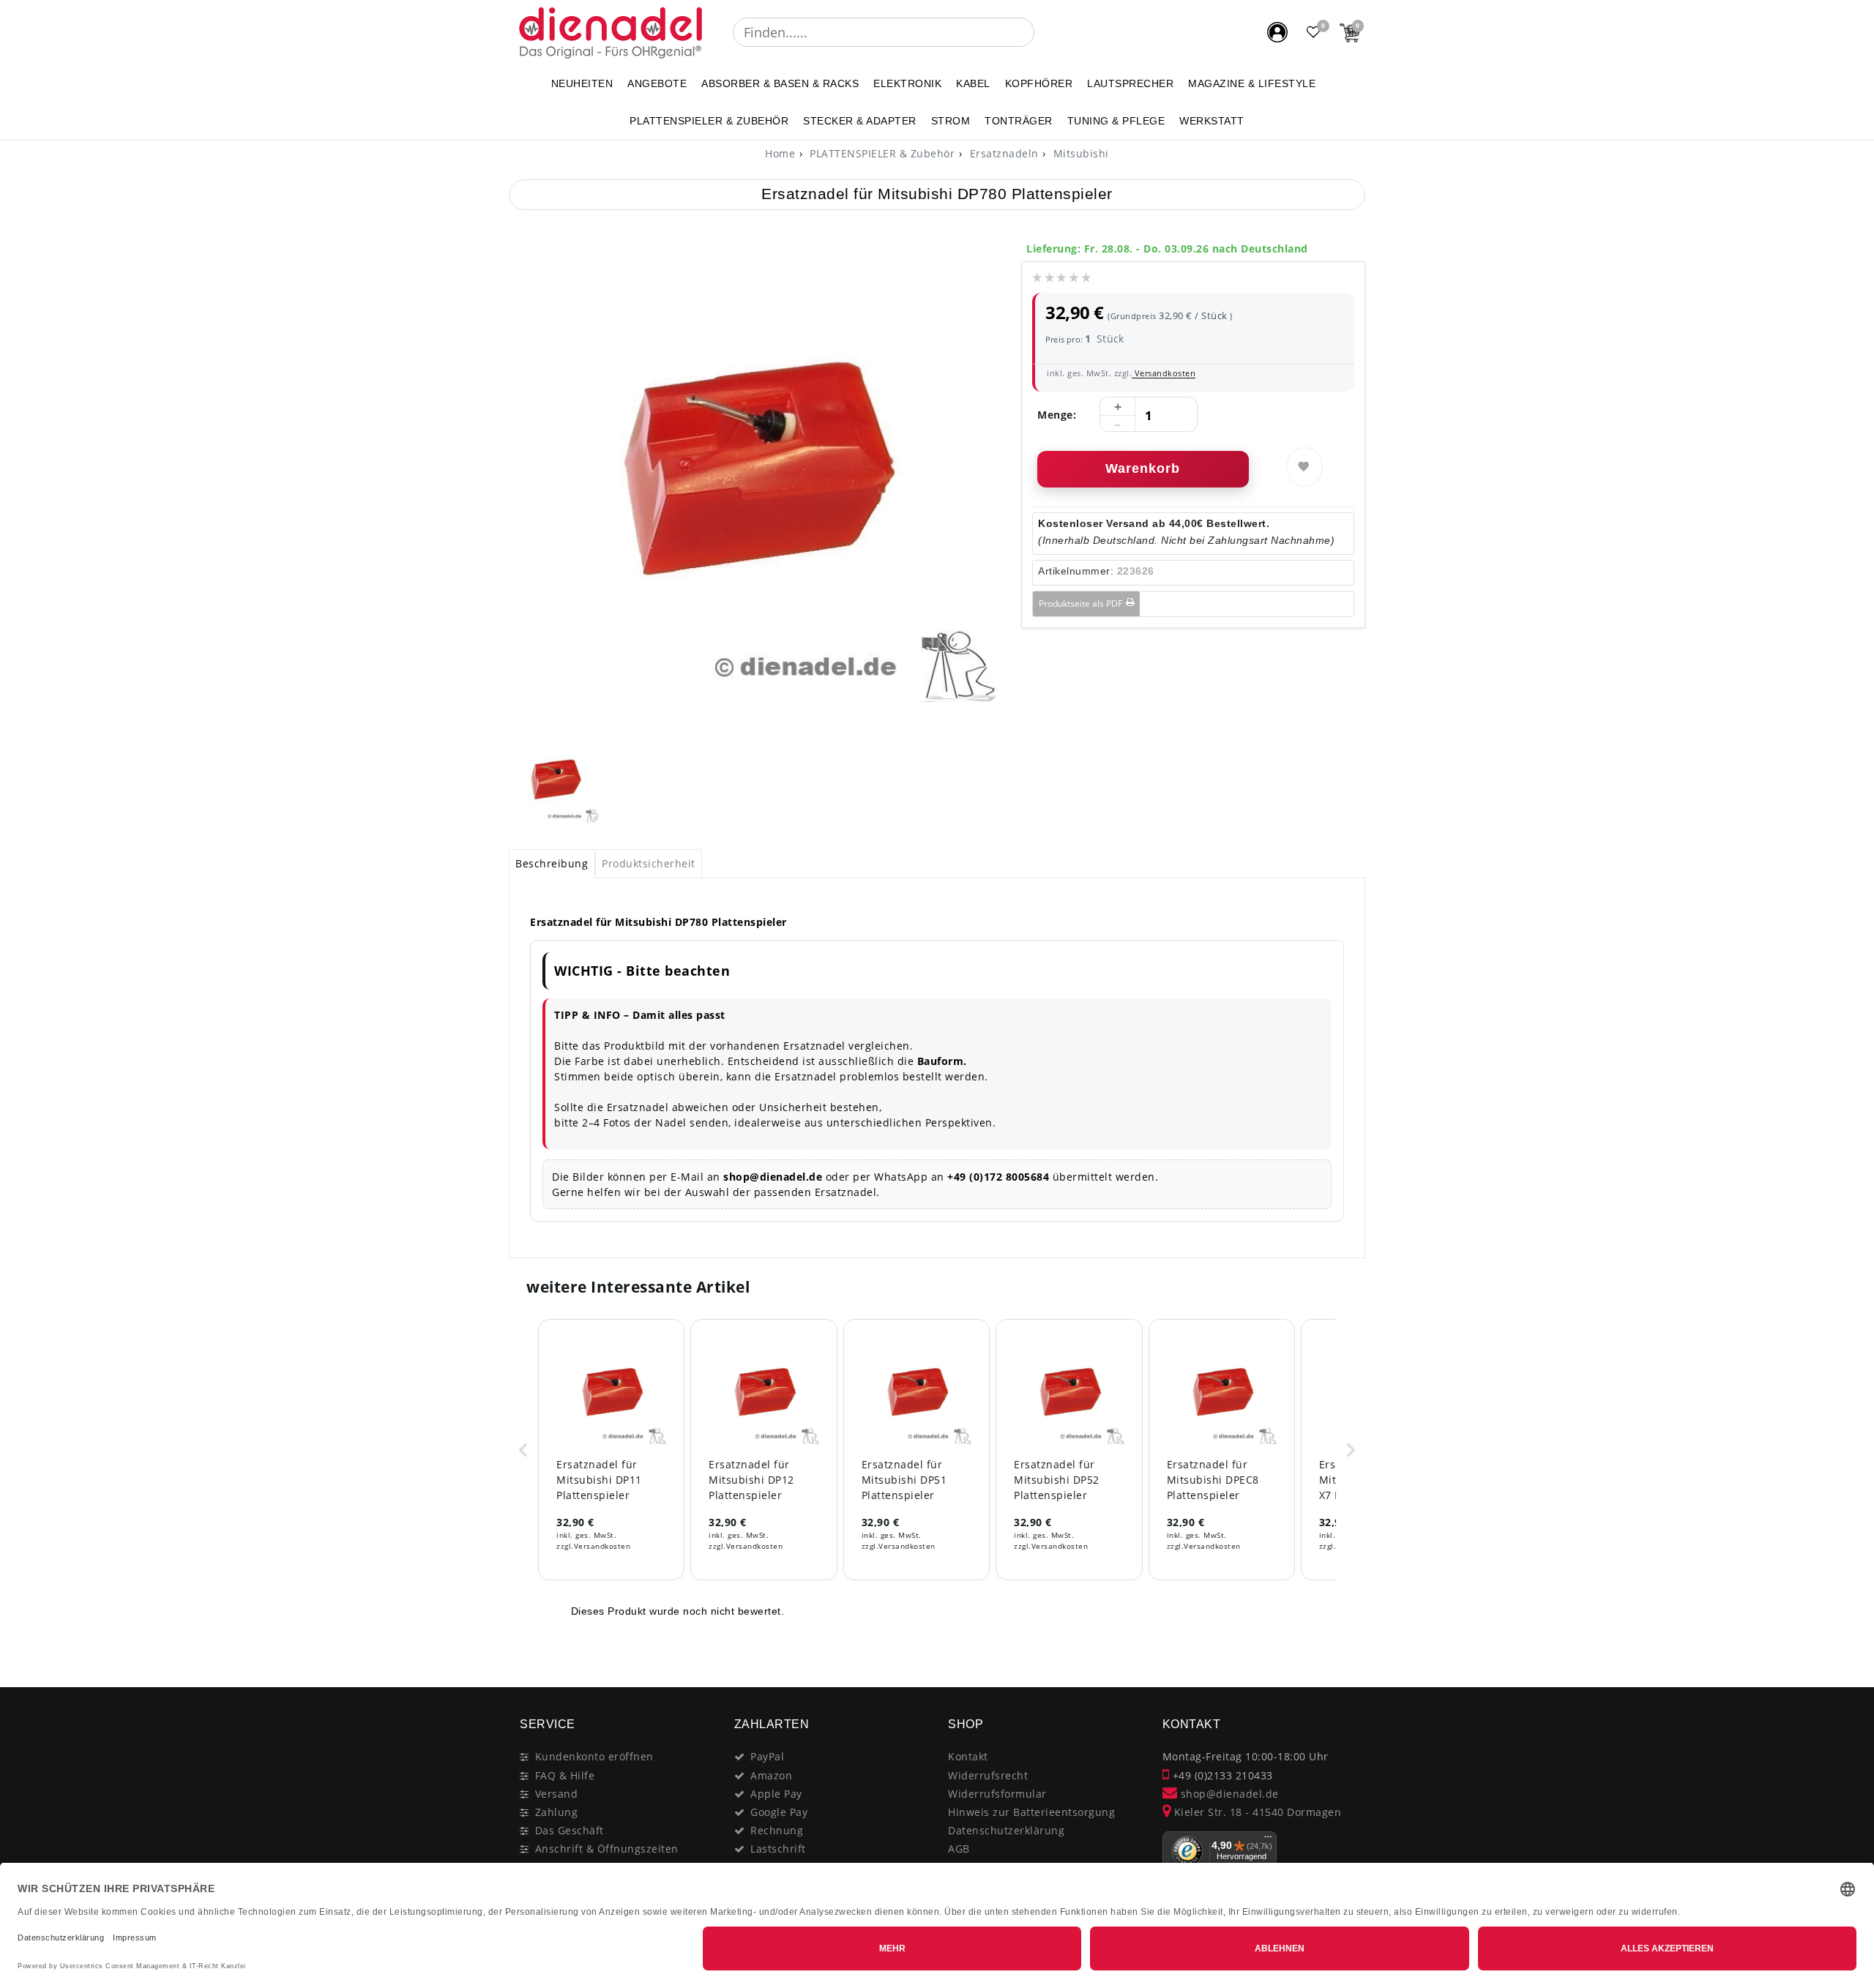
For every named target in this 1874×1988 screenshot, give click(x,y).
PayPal (767, 1756)
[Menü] (1268, 1840)
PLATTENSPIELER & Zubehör (709, 121)
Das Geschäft (570, 1830)
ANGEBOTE (657, 83)
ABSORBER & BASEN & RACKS (780, 83)
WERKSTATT (1212, 121)
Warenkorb (1143, 468)
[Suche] (1045, 32)
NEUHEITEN (582, 83)
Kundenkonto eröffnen (594, 1756)
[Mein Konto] (1277, 32)
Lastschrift (778, 1849)
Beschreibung (552, 863)
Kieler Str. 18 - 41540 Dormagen (1256, 1812)
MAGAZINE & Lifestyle (1252, 83)
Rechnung (777, 1830)
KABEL (973, 83)
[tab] (552, 864)
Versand (557, 1794)
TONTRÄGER (1019, 121)
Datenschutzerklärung (1006, 1830)
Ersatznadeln (1003, 153)
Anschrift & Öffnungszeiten (607, 1849)
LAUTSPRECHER (1130, 83)
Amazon (771, 1775)
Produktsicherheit (649, 863)
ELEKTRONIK (907, 83)
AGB (959, 1849)
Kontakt (968, 1756)
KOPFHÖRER (1039, 83)
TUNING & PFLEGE (1116, 121)
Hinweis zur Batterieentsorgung (1031, 1812)
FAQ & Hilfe (565, 1775)
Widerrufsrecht (988, 1775)
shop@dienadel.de (1228, 1794)
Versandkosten (1164, 373)
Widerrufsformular (997, 1794)
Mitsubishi (1079, 153)
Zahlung (557, 1812)
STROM (951, 121)
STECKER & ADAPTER (860, 121)
